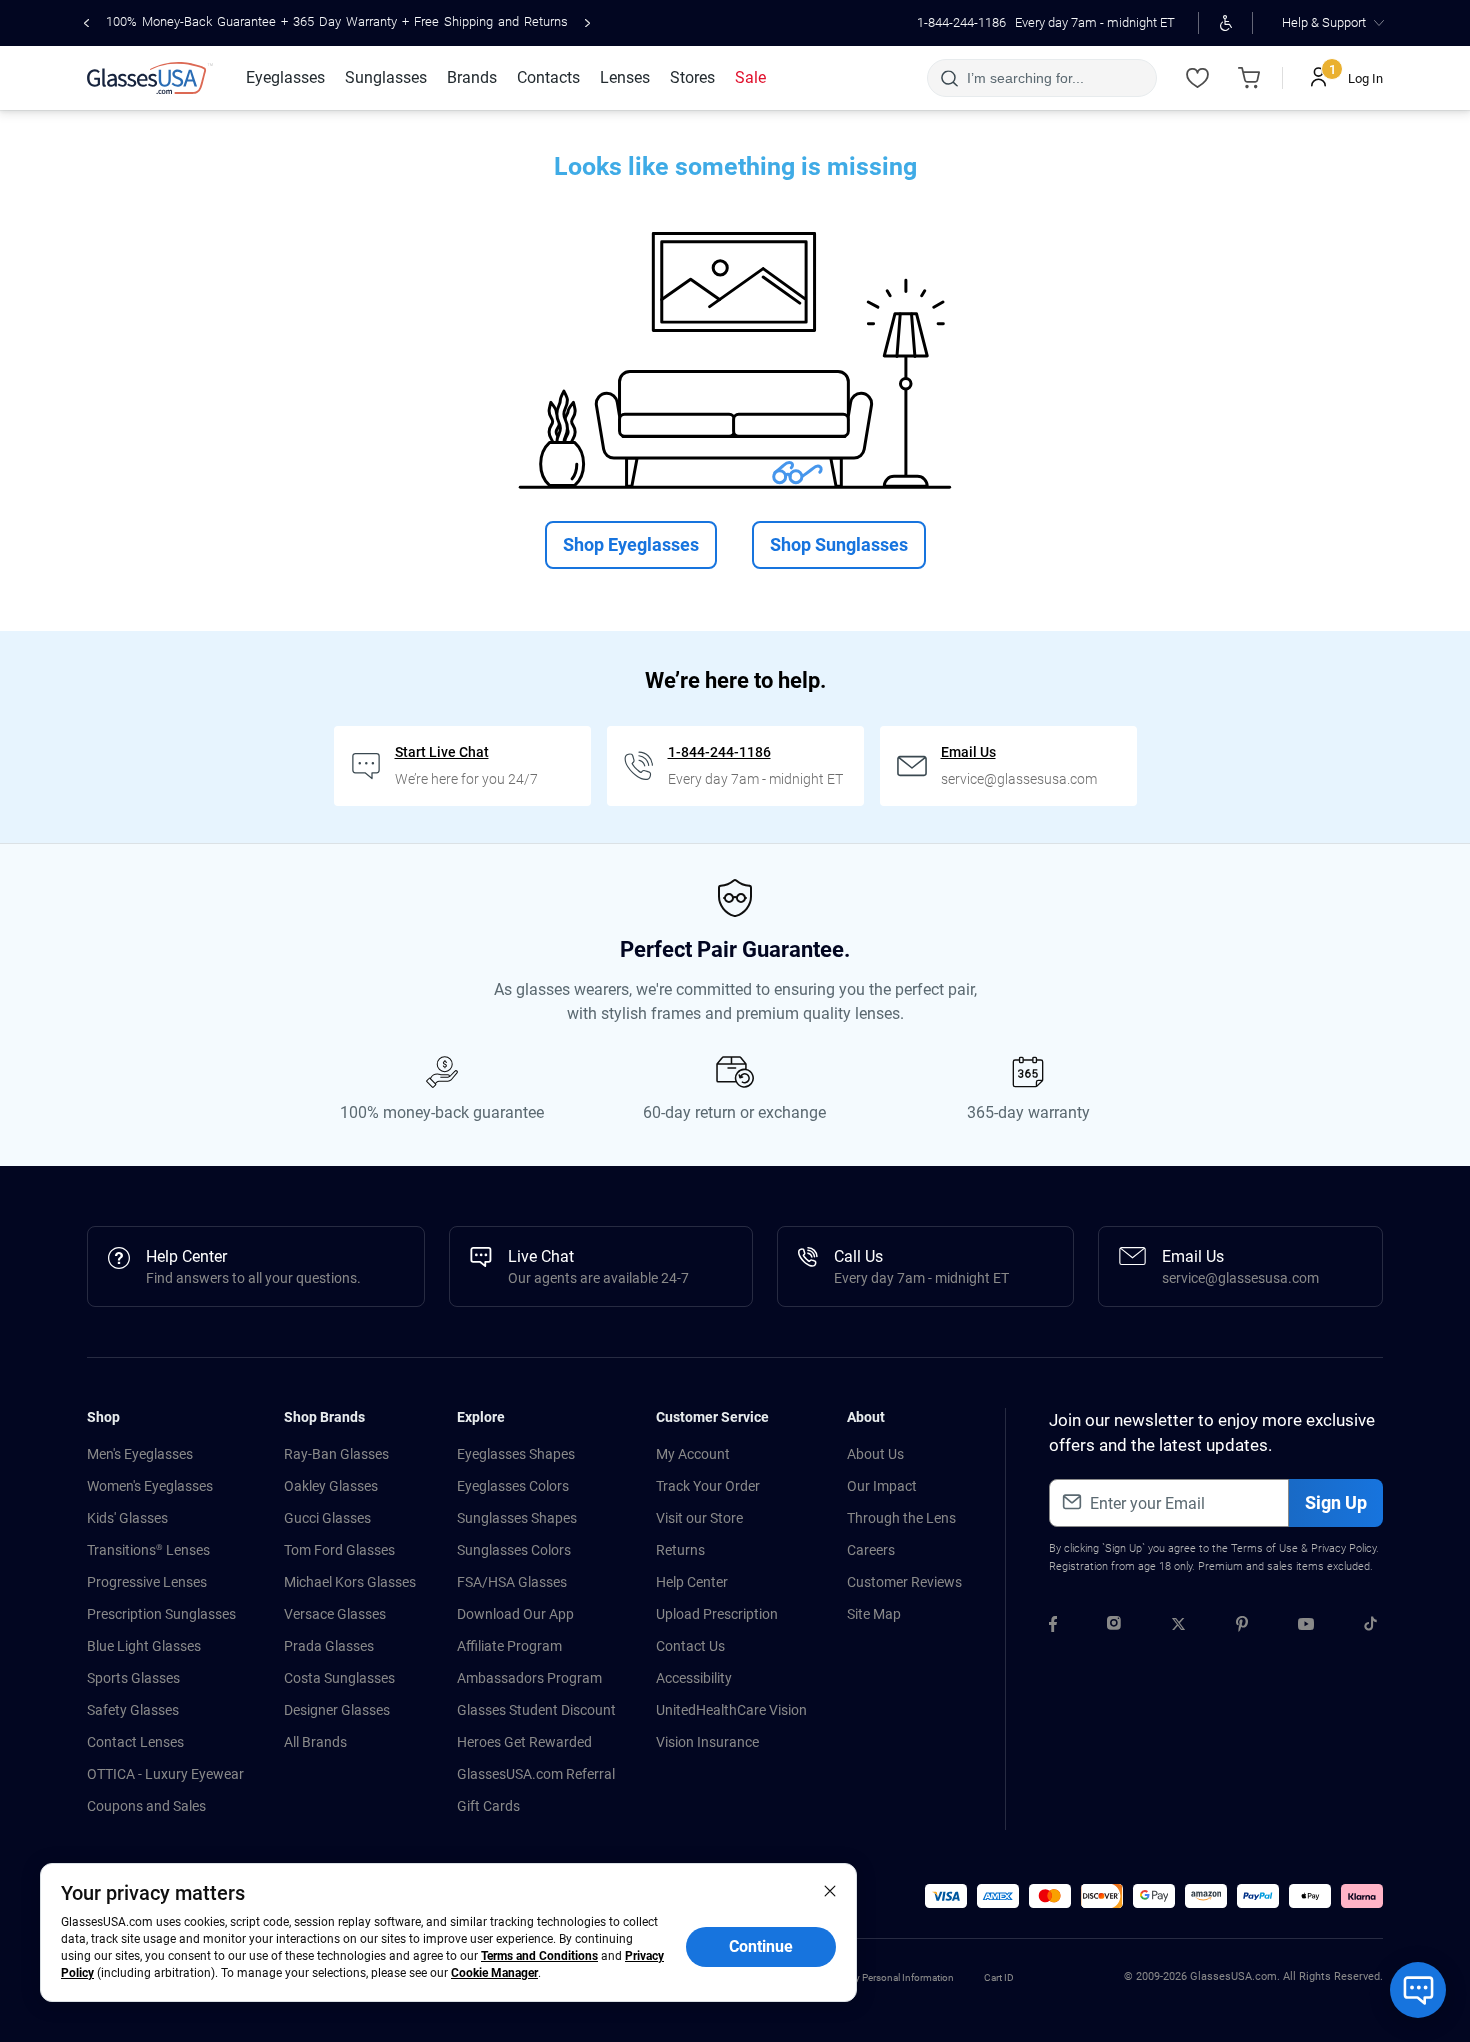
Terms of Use (1264, 1548)
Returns (680, 1550)
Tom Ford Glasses (339, 1550)
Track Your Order (708, 1486)
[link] (150, 78)
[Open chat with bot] (1418, 1990)
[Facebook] (1053, 1627)
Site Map (874, 1614)
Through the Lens (901, 1518)
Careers (871, 1550)
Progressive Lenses (147, 1582)
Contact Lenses (135, 1742)
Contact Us (690, 1646)
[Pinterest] (1242, 1627)
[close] (830, 1890)
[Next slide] (587, 23)
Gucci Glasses (327, 1518)
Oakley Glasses (331, 1486)
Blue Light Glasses (144, 1646)
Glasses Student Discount (536, 1710)
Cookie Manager (494, 1973)
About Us (875, 1454)
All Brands (315, 1742)
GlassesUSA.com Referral (536, 1774)
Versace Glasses (335, 1614)
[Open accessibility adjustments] (1225, 23)
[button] (946, 1896)
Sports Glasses (133, 1678)
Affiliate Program (509, 1646)
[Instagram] (1114, 1627)
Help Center (692, 1582)
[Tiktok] (1370, 1627)
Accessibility (694, 1678)
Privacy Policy (1343, 1548)
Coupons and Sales (146, 1806)
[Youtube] (1306, 1627)
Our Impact (882, 1486)
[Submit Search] (948, 78)
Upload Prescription (717, 1614)
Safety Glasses (133, 1710)
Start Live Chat (442, 752)
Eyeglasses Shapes (516, 1454)
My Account (693, 1454)
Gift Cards (488, 1806)
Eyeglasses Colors (513, 1486)
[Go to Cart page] (1249, 78)
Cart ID (999, 1977)
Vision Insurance (707, 1742)
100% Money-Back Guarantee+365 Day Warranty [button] (337, 21)
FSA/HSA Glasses (512, 1582)
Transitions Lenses (148, 1550)
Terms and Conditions (539, 1956)
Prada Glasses (329, 1646)
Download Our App (515, 1614)
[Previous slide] (86, 23)
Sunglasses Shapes (517, 1518)
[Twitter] (1178, 1627)
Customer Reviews (904, 1582)
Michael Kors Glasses (350, 1582)
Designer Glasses (337, 1710)
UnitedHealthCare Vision (731, 1710)
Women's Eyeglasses (150, 1486)
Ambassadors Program (529, 1678)
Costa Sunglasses (339, 1678)
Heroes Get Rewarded (524, 1742)
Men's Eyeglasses (140, 1454)
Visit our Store (699, 1518)
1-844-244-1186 (961, 22)
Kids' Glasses (127, 1518)
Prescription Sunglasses (161, 1614)
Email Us (968, 752)
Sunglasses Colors (514, 1550)
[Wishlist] (1197, 78)
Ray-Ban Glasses (336, 1454)
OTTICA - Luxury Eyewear (165, 1774)
